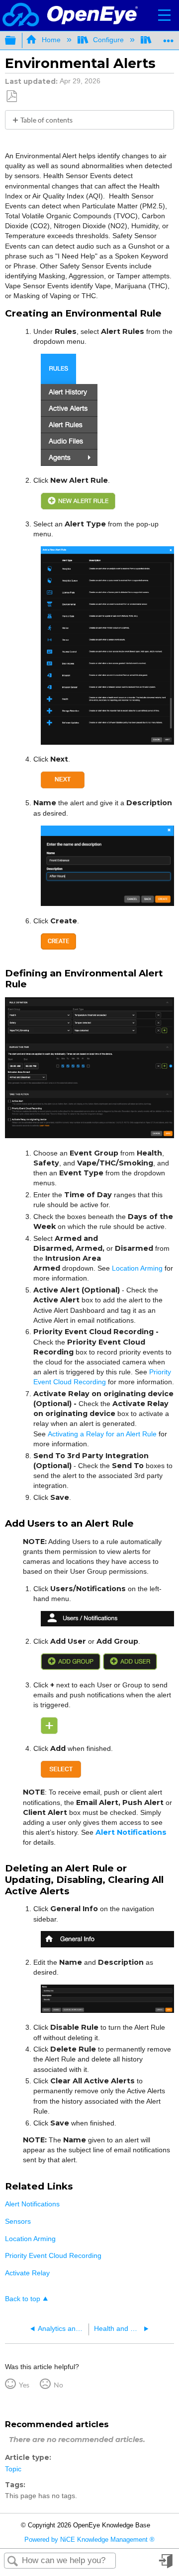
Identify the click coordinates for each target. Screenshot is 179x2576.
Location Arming (137, 1268)
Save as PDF (11, 97)
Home (51, 40)
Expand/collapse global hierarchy (17, 41)
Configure (108, 40)
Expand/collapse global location (169, 37)
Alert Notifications (32, 2204)
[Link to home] (70, 15)
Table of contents (46, 120)
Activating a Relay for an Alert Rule (102, 1434)
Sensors (18, 2221)
